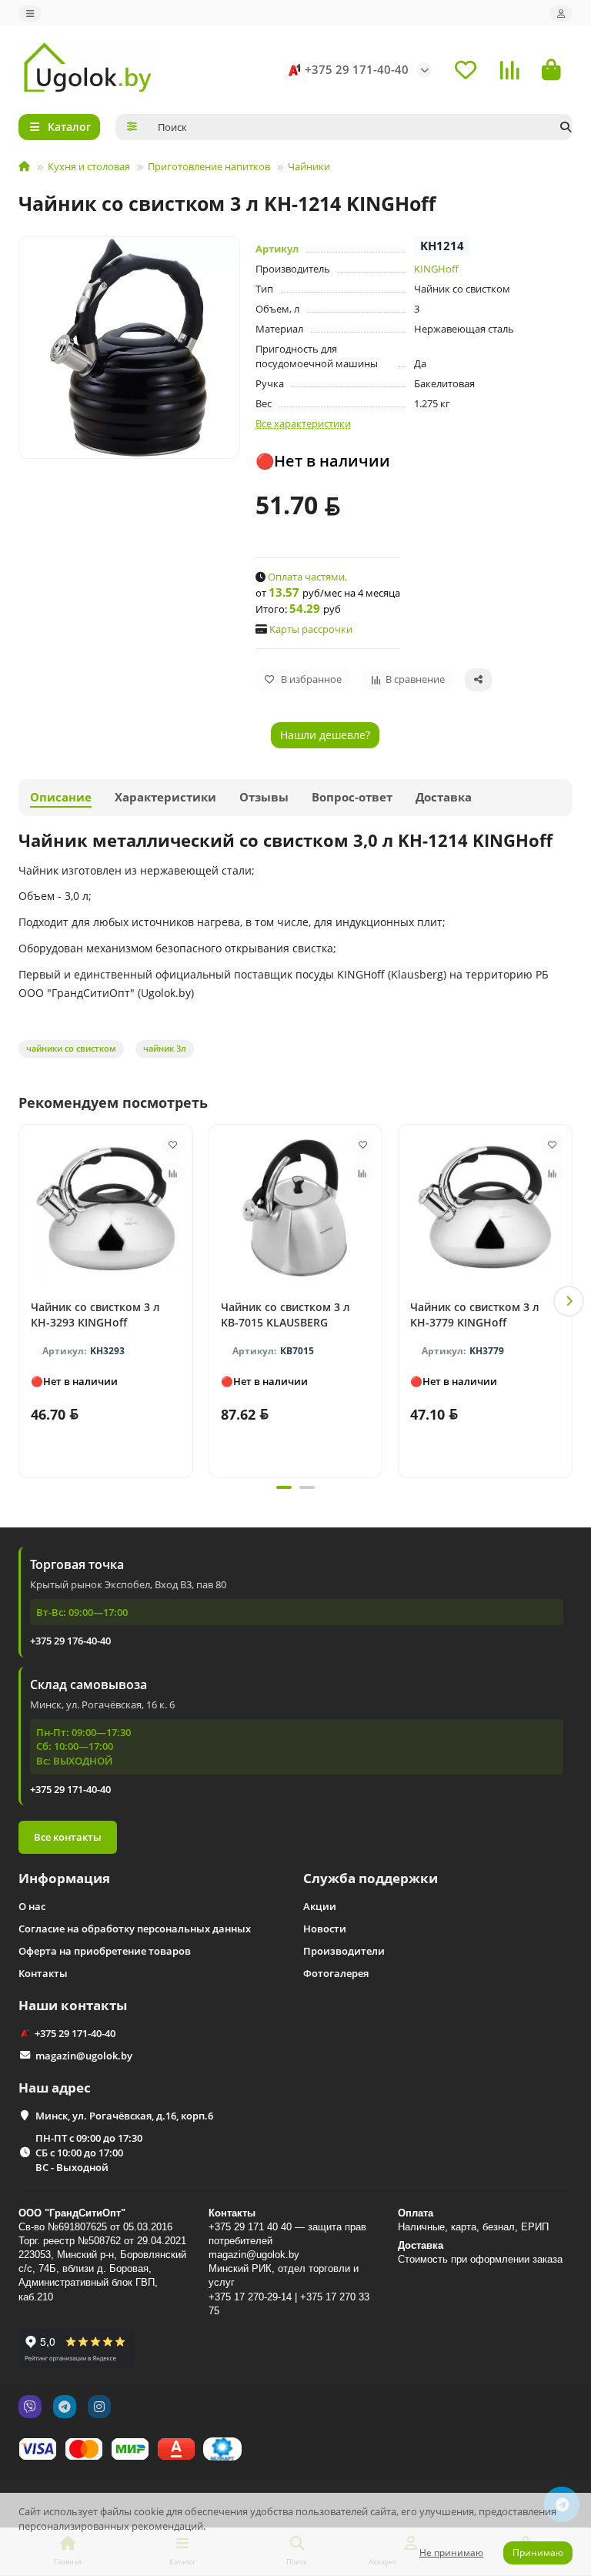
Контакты (43, 1973)
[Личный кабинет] (561, 13)
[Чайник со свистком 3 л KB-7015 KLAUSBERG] (296, 1208)
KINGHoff (436, 269)
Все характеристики (303, 423)
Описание (61, 797)
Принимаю (538, 2553)
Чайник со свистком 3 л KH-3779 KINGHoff (475, 1315)
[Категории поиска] (132, 127)
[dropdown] (30, 13)
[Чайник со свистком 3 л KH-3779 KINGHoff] (485, 1208)
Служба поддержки (371, 1878)
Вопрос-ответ (352, 797)
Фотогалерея (336, 1973)
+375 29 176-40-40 (70, 1641)
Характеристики (165, 797)
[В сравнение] (173, 1173)
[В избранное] (173, 1144)
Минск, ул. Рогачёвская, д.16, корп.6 (124, 2116)
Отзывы (264, 797)
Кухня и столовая (89, 166)
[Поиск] (566, 127)
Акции (320, 1906)
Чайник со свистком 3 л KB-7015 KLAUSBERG (285, 1315)
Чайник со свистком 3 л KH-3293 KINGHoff (95, 1315)
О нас (32, 1906)
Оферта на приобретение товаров (105, 1951)
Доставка (444, 797)
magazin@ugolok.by (84, 2056)
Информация (64, 1878)
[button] (22, 1301)
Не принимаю (451, 2553)
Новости (325, 1929)
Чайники (309, 166)
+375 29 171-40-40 (357, 70)
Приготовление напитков (209, 166)
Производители (344, 1951)
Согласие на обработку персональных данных (135, 1929)
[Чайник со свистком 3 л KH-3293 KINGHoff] (106, 1208)
